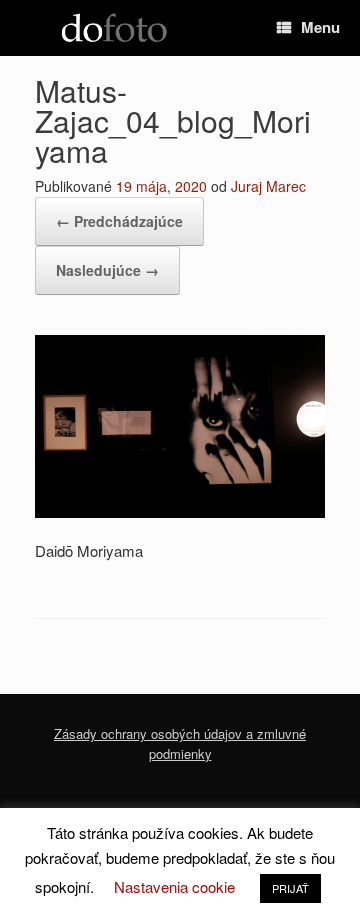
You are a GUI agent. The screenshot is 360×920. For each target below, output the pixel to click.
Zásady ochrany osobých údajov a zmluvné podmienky (180, 743)
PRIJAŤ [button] (290, 888)
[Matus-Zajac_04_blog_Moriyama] (180, 511)
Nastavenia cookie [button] (174, 886)
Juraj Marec (268, 186)
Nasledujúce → (107, 270)
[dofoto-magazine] (114, 28)
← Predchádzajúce (119, 221)
